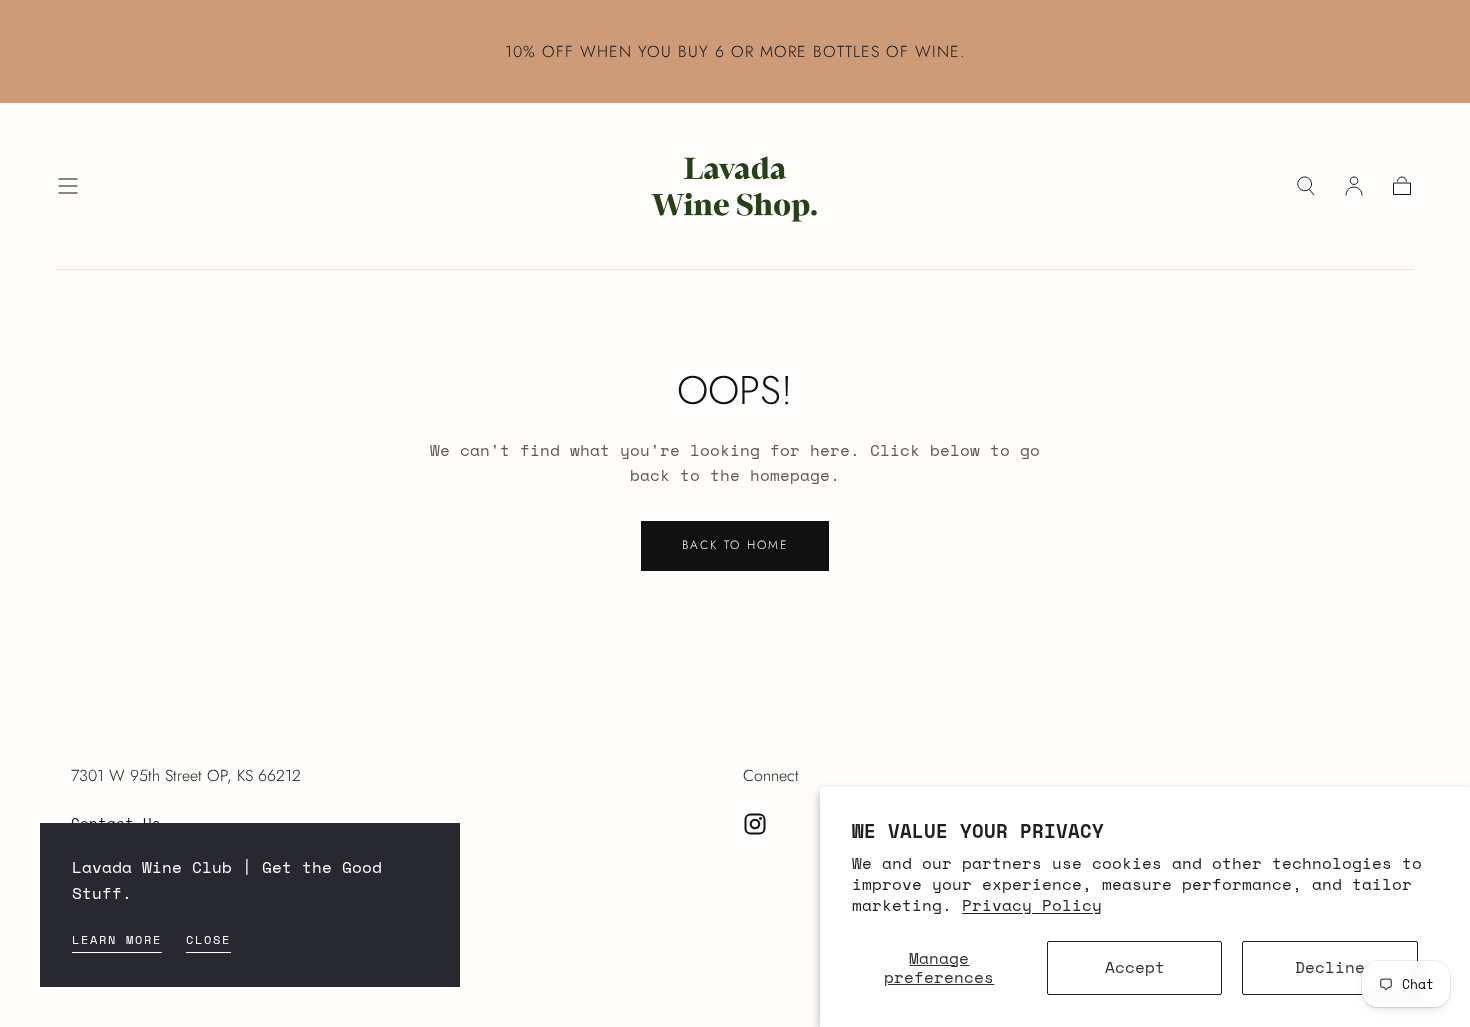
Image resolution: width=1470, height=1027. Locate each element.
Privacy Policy (1032, 905)
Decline (1330, 967)
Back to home (735, 545)
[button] (68, 186)
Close (208, 939)
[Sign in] (1354, 186)
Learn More (117, 939)
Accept (1135, 967)
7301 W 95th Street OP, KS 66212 (186, 775)
